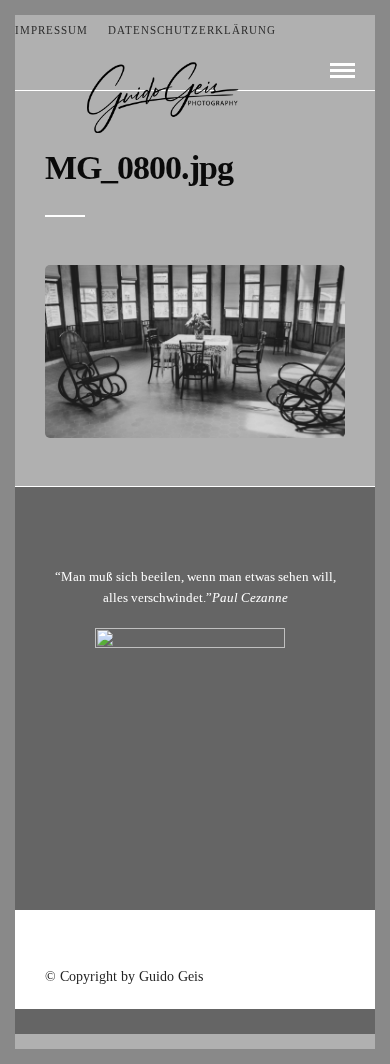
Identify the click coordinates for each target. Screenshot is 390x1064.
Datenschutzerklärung (192, 30)
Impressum (51, 30)
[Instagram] (247, 941)
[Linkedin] (221, 941)
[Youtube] (195, 941)
